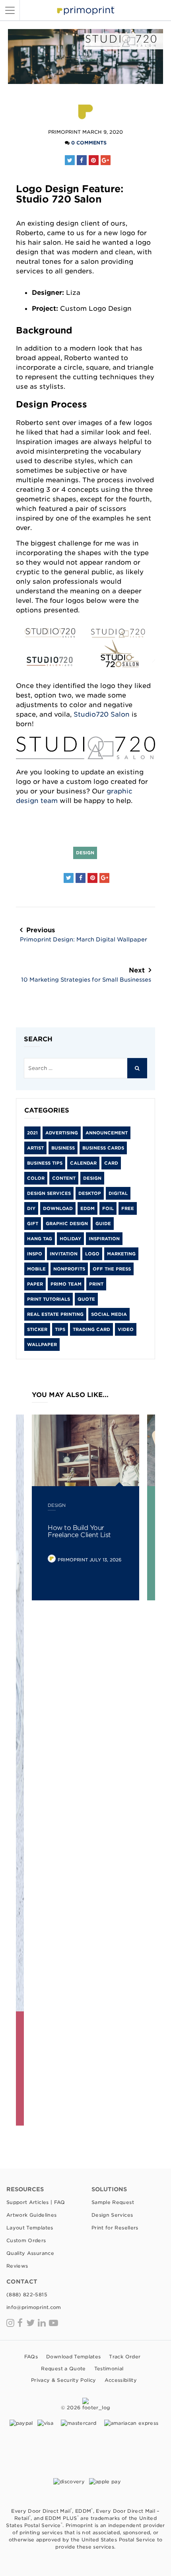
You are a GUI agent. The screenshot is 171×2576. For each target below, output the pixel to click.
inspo (35, 1254)
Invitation (64, 1254)
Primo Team (66, 1284)
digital (118, 1193)
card (111, 1163)
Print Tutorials (49, 1299)
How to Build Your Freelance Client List (79, 1531)
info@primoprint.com (34, 2307)
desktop (90, 1193)
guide (103, 1224)
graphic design (67, 1224)
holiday (70, 1239)
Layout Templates (30, 2228)
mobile (36, 1269)
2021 (32, 1133)
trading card (91, 1329)
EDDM (87, 1208)
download (58, 1208)
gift (33, 1224)
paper (35, 1284)
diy (31, 1208)
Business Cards (103, 1148)
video (126, 1329)
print (96, 1284)
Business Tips (45, 1163)
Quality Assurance (30, 2253)
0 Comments (89, 143)
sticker (37, 1329)
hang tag (40, 1239)
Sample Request (113, 2202)
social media (109, 1314)
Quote (86, 1299)
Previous (84, 934)
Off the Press (112, 1269)
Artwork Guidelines (31, 2215)
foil (108, 1208)
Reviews (17, 2266)
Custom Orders (26, 2240)
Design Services (49, 1193)
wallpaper (42, 1345)
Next (86, 975)
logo (92, 1254)
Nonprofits (69, 1269)
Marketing (121, 1254)
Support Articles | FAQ (36, 2202)
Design (85, 853)
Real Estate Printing (55, 1314)
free (128, 1208)
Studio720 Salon (102, 714)
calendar (83, 1163)
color (36, 1178)
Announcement (107, 1133)
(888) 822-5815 (27, 2294)
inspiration (104, 1239)
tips (60, 1329)
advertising (62, 1133)
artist (35, 1148)
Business (63, 1148)
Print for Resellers (115, 2228)
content (64, 1178)
